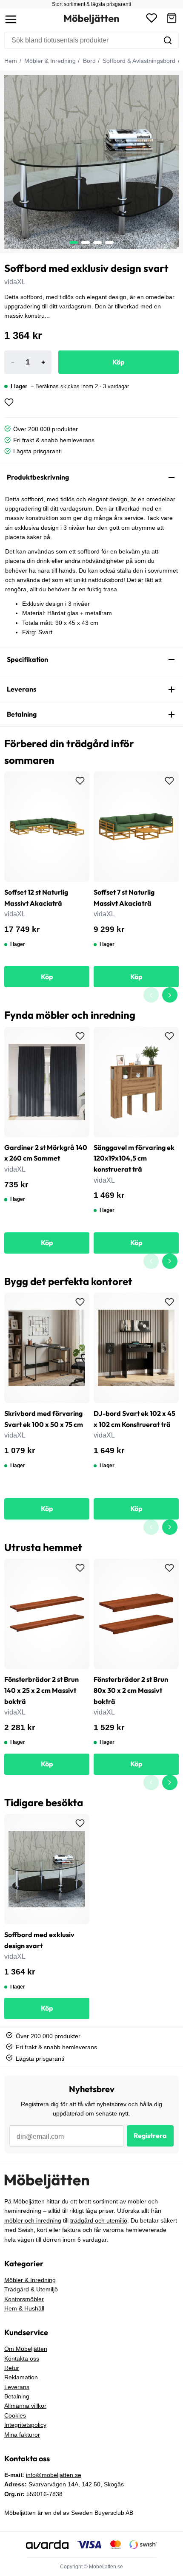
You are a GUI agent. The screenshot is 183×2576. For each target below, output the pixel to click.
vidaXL (15, 282)
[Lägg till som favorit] (9, 402)
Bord (89, 61)
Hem (11, 61)
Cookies (15, 2415)
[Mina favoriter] (152, 19)
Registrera (150, 2135)
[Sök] (168, 40)
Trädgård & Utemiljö (31, 2289)
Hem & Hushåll (24, 2308)
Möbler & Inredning (49, 61)
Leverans (17, 2387)
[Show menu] (11, 19)
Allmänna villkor (25, 2406)
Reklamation (21, 2377)
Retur (12, 2368)
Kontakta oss (22, 2359)
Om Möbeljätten (26, 2349)
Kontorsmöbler (24, 2299)
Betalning (17, 2396)
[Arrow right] (170, 995)
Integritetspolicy (25, 2425)
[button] (172, 19)
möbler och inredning (33, 2220)
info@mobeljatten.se (54, 2475)
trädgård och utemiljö (99, 2220)
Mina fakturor (22, 2435)
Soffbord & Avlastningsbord (138, 61)
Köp (119, 362)
